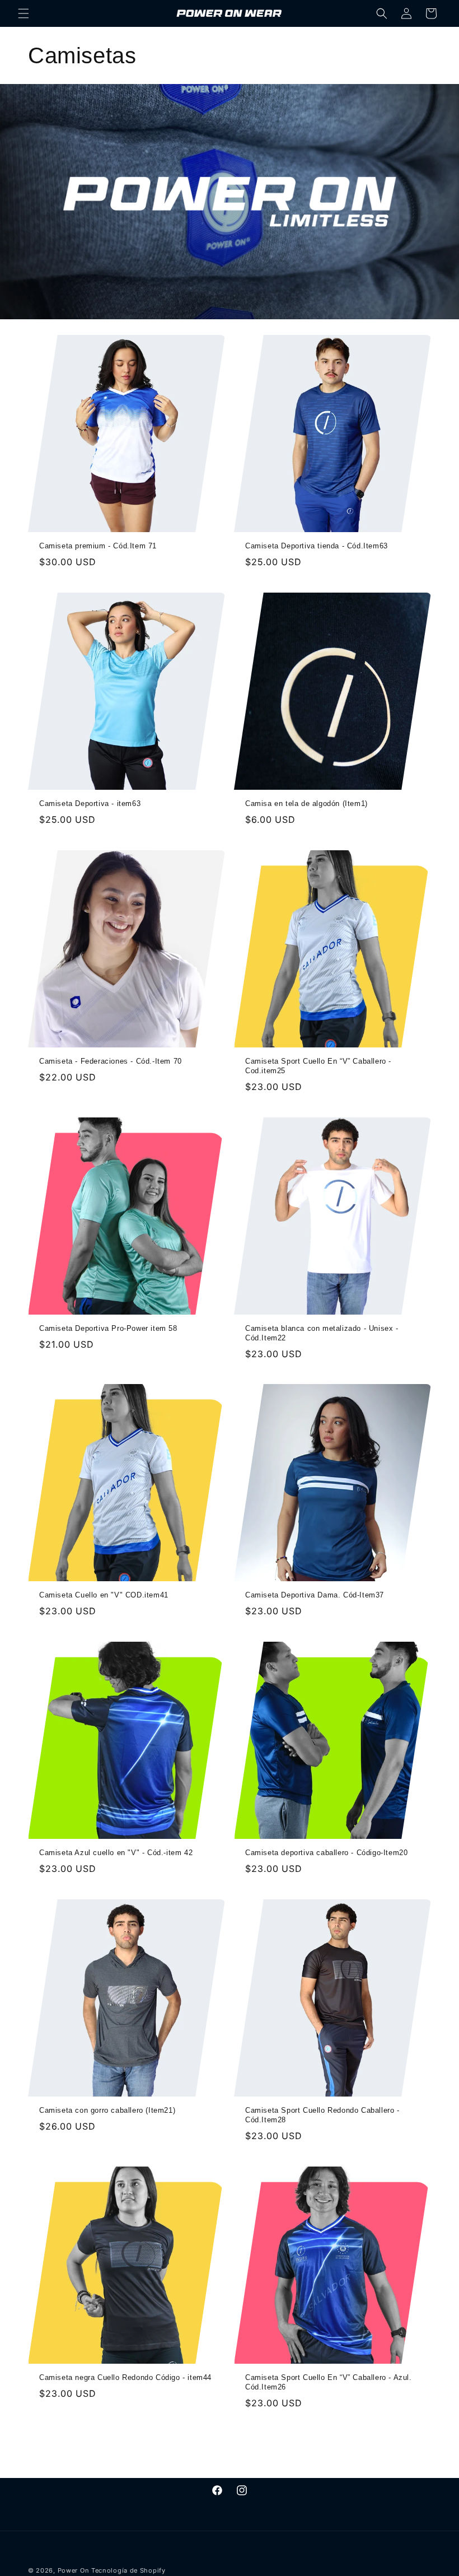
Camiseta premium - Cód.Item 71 (98, 546)
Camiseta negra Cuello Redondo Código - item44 (125, 2377)
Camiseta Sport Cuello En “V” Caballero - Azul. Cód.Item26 (329, 2382)
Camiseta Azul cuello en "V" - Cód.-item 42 (116, 1853)
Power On (74, 2570)
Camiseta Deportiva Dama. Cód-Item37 (315, 1595)
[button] (24, 13)
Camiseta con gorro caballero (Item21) (107, 2110)
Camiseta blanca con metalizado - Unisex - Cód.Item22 (322, 1333)
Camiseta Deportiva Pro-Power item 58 (108, 1328)
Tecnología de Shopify (128, 2570)
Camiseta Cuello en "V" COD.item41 (104, 1595)
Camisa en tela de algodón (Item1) (306, 803)
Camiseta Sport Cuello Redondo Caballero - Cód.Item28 (322, 2115)
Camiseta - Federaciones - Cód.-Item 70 (111, 1061)
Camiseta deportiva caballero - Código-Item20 (326, 1853)
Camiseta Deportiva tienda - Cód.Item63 (317, 546)
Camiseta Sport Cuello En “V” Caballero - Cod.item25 (318, 1066)
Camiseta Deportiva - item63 (90, 803)
